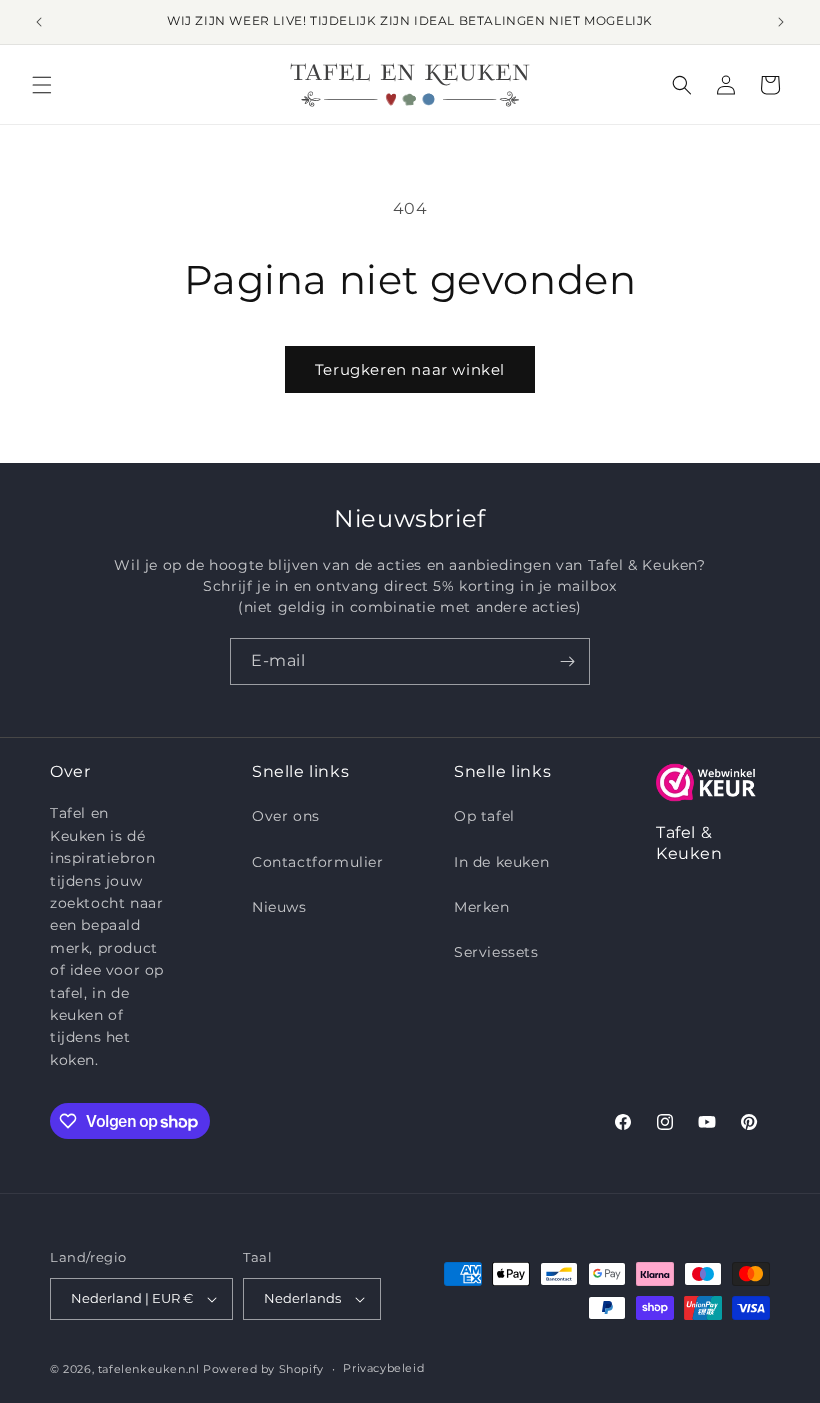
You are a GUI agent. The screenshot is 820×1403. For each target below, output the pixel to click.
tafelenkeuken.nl (149, 1369)
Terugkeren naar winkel (410, 369)
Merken (482, 907)
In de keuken (501, 862)
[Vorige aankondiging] (39, 22)
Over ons (286, 816)
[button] (42, 85)
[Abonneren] (567, 661)
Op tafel (484, 816)
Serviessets (496, 952)
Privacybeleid (383, 1368)
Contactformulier (318, 862)
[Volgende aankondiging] (781, 22)
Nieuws (279, 907)
